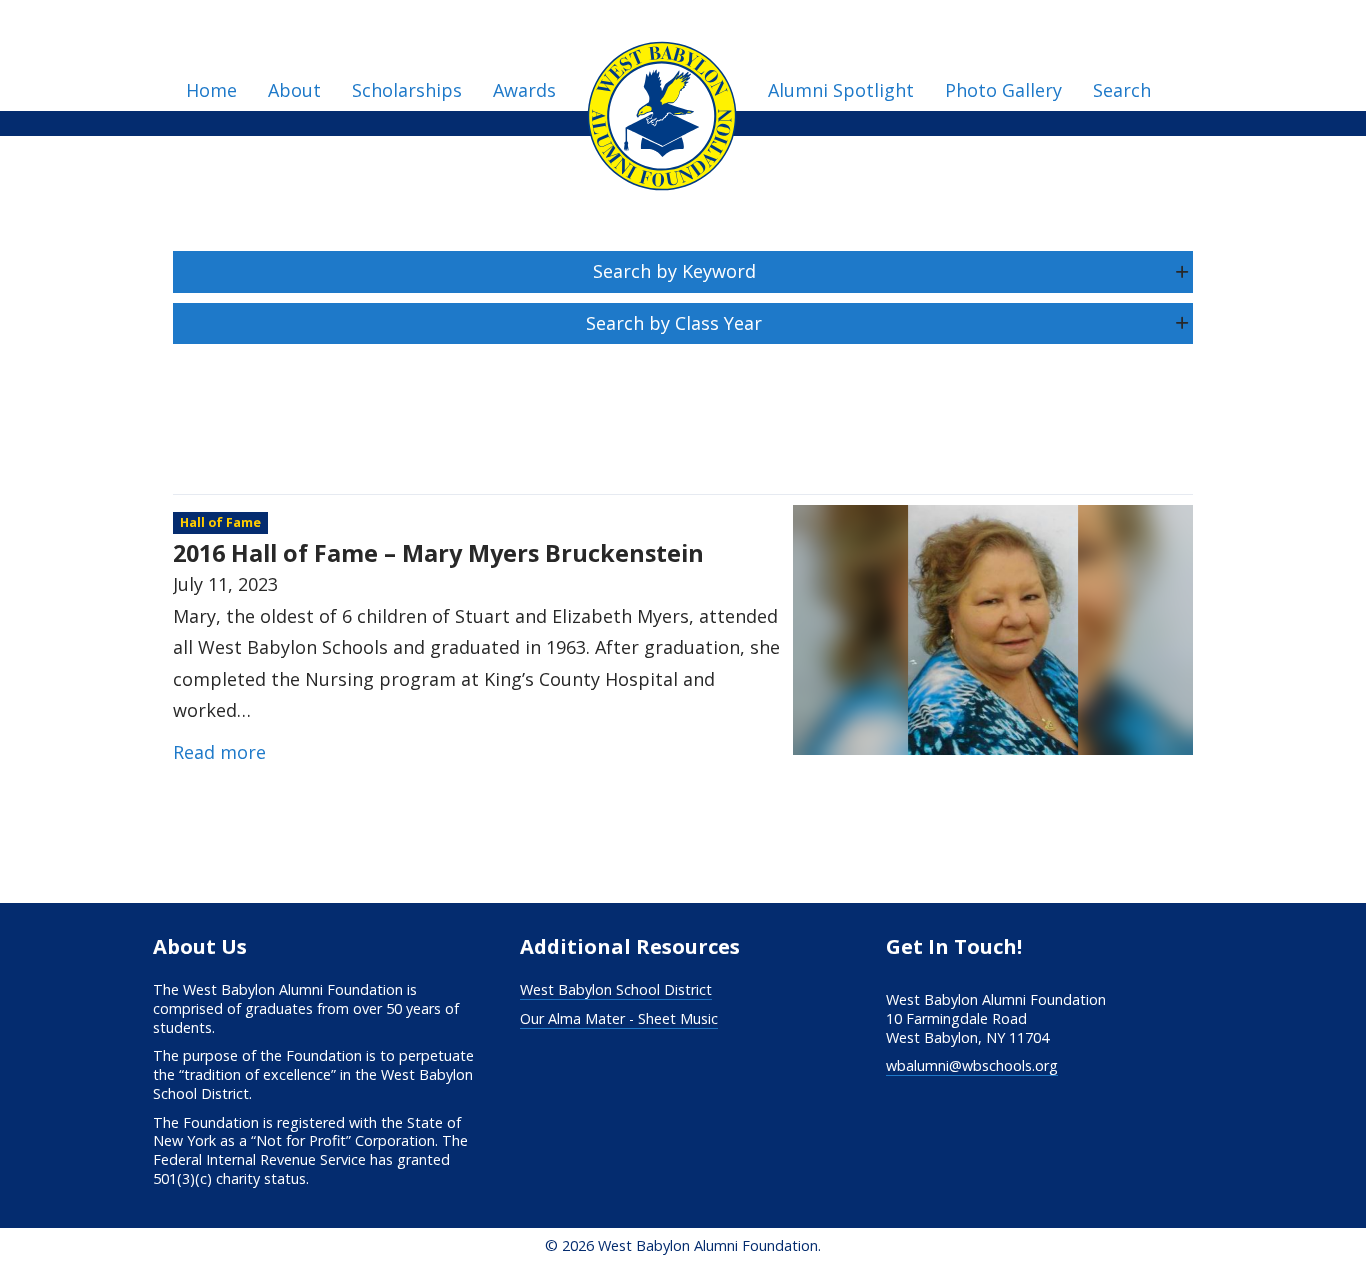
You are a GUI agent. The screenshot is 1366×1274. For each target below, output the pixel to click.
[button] (683, 272)
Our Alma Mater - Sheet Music (619, 1018)
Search (1122, 90)
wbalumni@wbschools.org (972, 1065)
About (294, 90)
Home (211, 90)
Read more (219, 752)
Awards (524, 90)
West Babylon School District (616, 989)
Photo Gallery (1003, 90)
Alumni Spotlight (841, 90)
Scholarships (407, 90)
